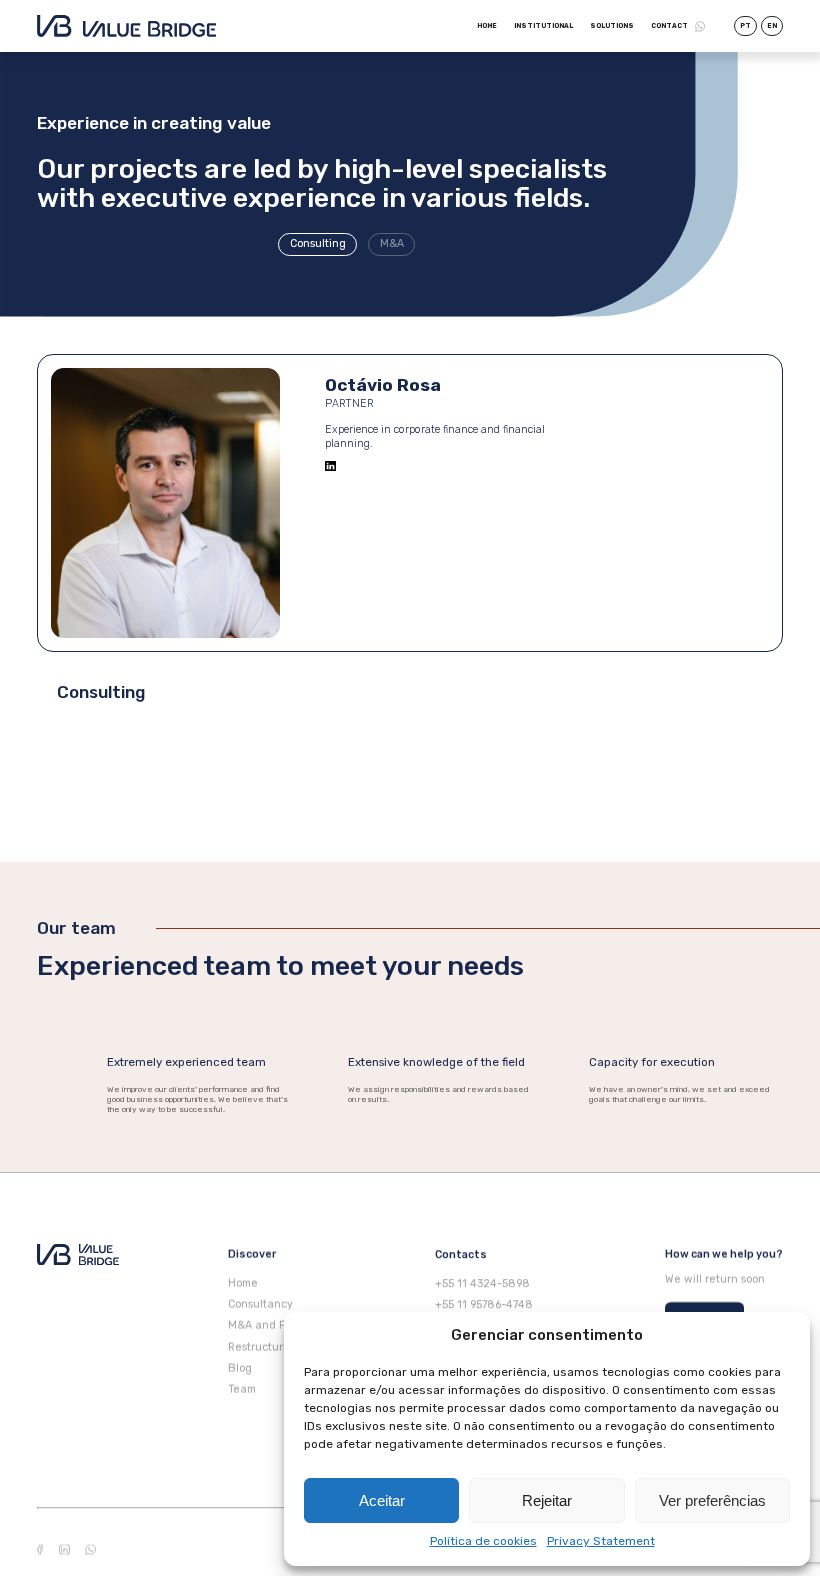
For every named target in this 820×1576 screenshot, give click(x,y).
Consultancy (260, 1304)
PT (745, 26)
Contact (669, 26)
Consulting (317, 243)
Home (487, 26)
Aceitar (382, 1500)
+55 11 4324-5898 (482, 1283)
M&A (391, 243)
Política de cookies (483, 1541)
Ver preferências (712, 1500)
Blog (240, 1368)
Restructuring (264, 1347)
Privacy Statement (601, 1541)
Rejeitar (547, 1500)
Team (242, 1389)
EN (772, 26)
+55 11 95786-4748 (484, 1304)
